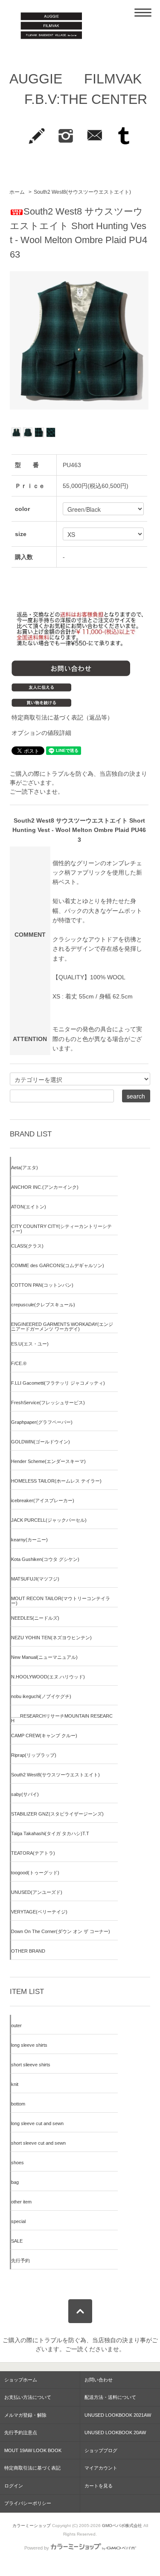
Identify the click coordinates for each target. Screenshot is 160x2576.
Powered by (37, 2548)
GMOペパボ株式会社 (122, 2526)
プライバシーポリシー (28, 2503)
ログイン (14, 2486)
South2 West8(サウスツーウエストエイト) (82, 192)
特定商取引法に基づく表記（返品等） (62, 717)
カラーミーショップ (32, 2526)
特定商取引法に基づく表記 (32, 2468)
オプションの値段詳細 (41, 733)
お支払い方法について (28, 2397)
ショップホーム (21, 2380)
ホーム (17, 192)
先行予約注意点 (21, 2433)
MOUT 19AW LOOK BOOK (33, 2450)
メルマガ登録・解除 (25, 2415)
